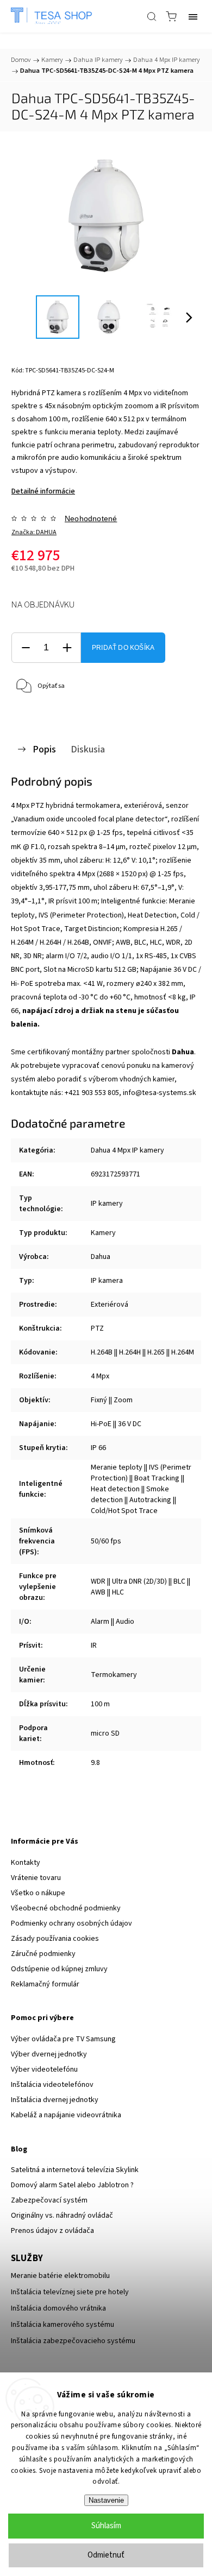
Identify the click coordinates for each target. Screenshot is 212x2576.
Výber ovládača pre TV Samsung (63, 2039)
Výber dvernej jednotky (49, 2054)
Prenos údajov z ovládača (52, 2231)
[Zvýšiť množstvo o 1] (67, 648)
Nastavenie (106, 2500)
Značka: (34, 532)
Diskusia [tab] (88, 749)
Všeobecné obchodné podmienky (66, 1908)
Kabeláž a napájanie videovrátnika (66, 2115)
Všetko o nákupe (38, 1893)
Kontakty (26, 1863)
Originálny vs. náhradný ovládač (62, 2216)
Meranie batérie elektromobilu (60, 2276)
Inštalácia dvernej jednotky (55, 2100)
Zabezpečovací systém (49, 2200)
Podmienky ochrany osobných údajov (71, 1923)
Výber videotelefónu (44, 2069)
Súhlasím (106, 2526)
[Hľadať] (152, 16)
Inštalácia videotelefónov (52, 2085)
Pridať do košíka (123, 648)
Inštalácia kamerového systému (63, 2325)
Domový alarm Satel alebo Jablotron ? (72, 2185)
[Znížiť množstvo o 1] (26, 648)
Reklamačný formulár (45, 1984)
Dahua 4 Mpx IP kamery (127, 1150)
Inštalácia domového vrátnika (58, 2308)
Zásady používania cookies (55, 1939)
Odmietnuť (106, 2555)
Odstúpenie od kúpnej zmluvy (59, 1969)
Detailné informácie (43, 491)
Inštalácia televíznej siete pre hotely (70, 2292)
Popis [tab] (44, 749)
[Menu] (193, 16)
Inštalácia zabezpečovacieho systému (73, 2341)
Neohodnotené (91, 518)
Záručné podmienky (43, 1954)
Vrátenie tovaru (36, 1878)
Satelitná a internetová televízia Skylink (75, 2170)
